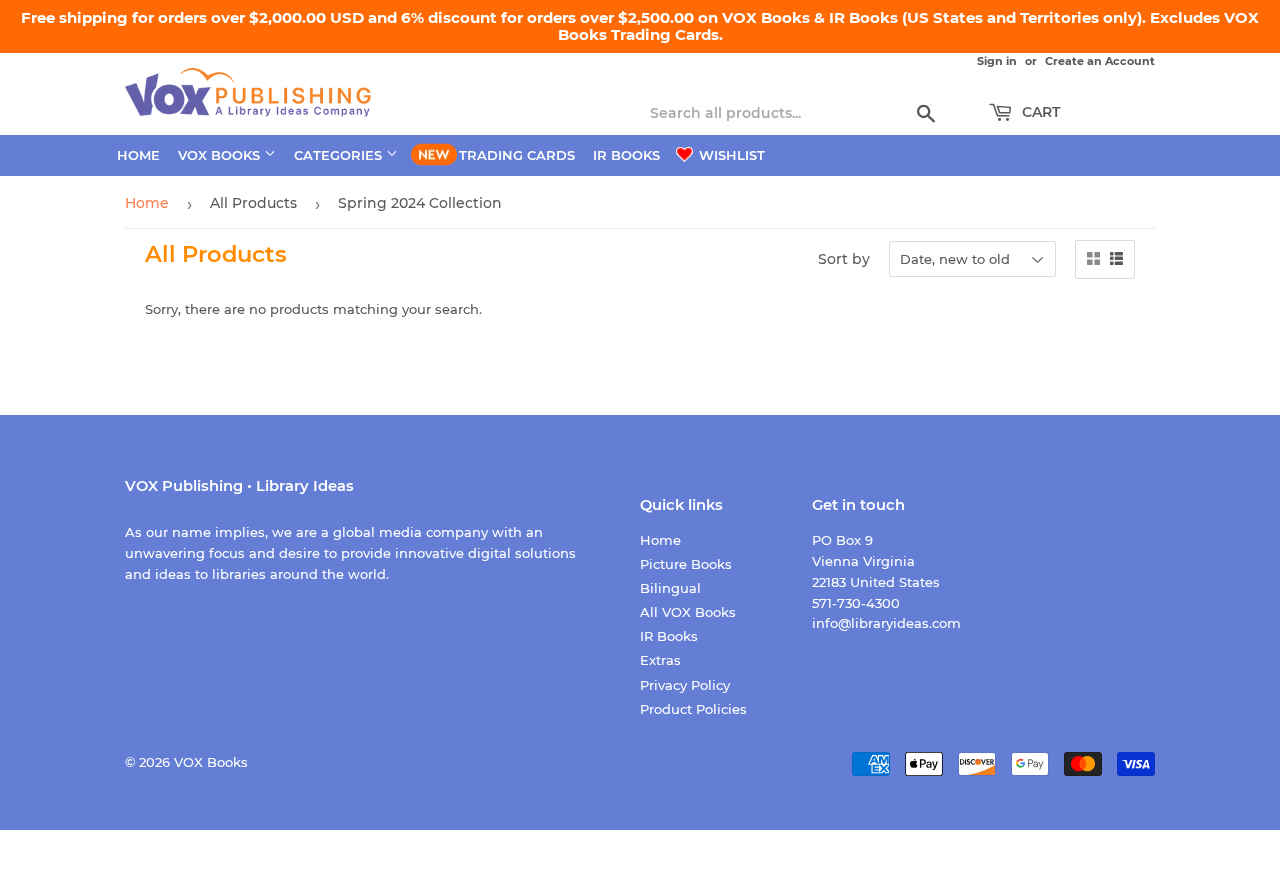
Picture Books (686, 564)
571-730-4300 (856, 603)
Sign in (997, 61)
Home (138, 155)
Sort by (844, 259)
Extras (660, 660)
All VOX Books (688, 612)
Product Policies (693, 709)
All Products (253, 203)
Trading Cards (517, 155)
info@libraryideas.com (886, 623)
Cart (1039, 112)
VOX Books (221, 155)
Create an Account (1100, 61)
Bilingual (670, 588)
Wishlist (730, 155)
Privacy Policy (685, 685)
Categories (340, 155)
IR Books (626, 155)
